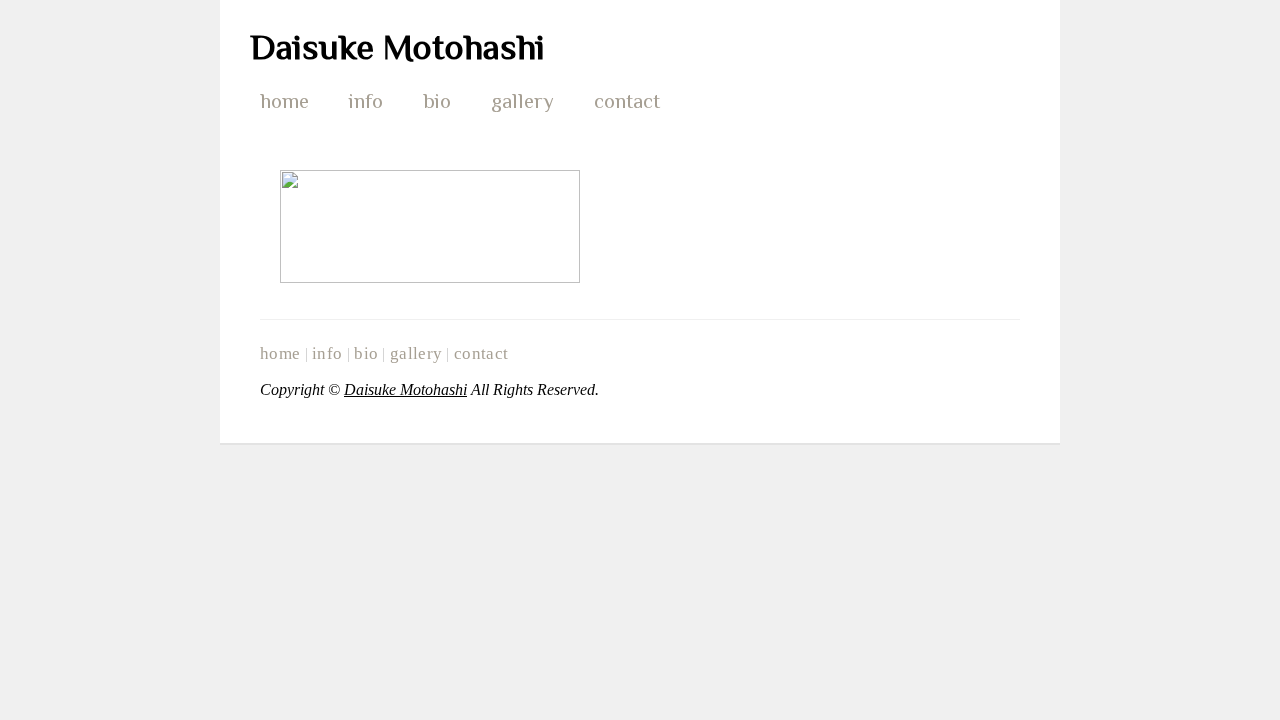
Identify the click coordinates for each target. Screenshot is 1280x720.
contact (627, 101)
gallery (522, 101)
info (366, 101)
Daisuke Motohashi (397, 47)
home (284, 101)
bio (437, 101)
